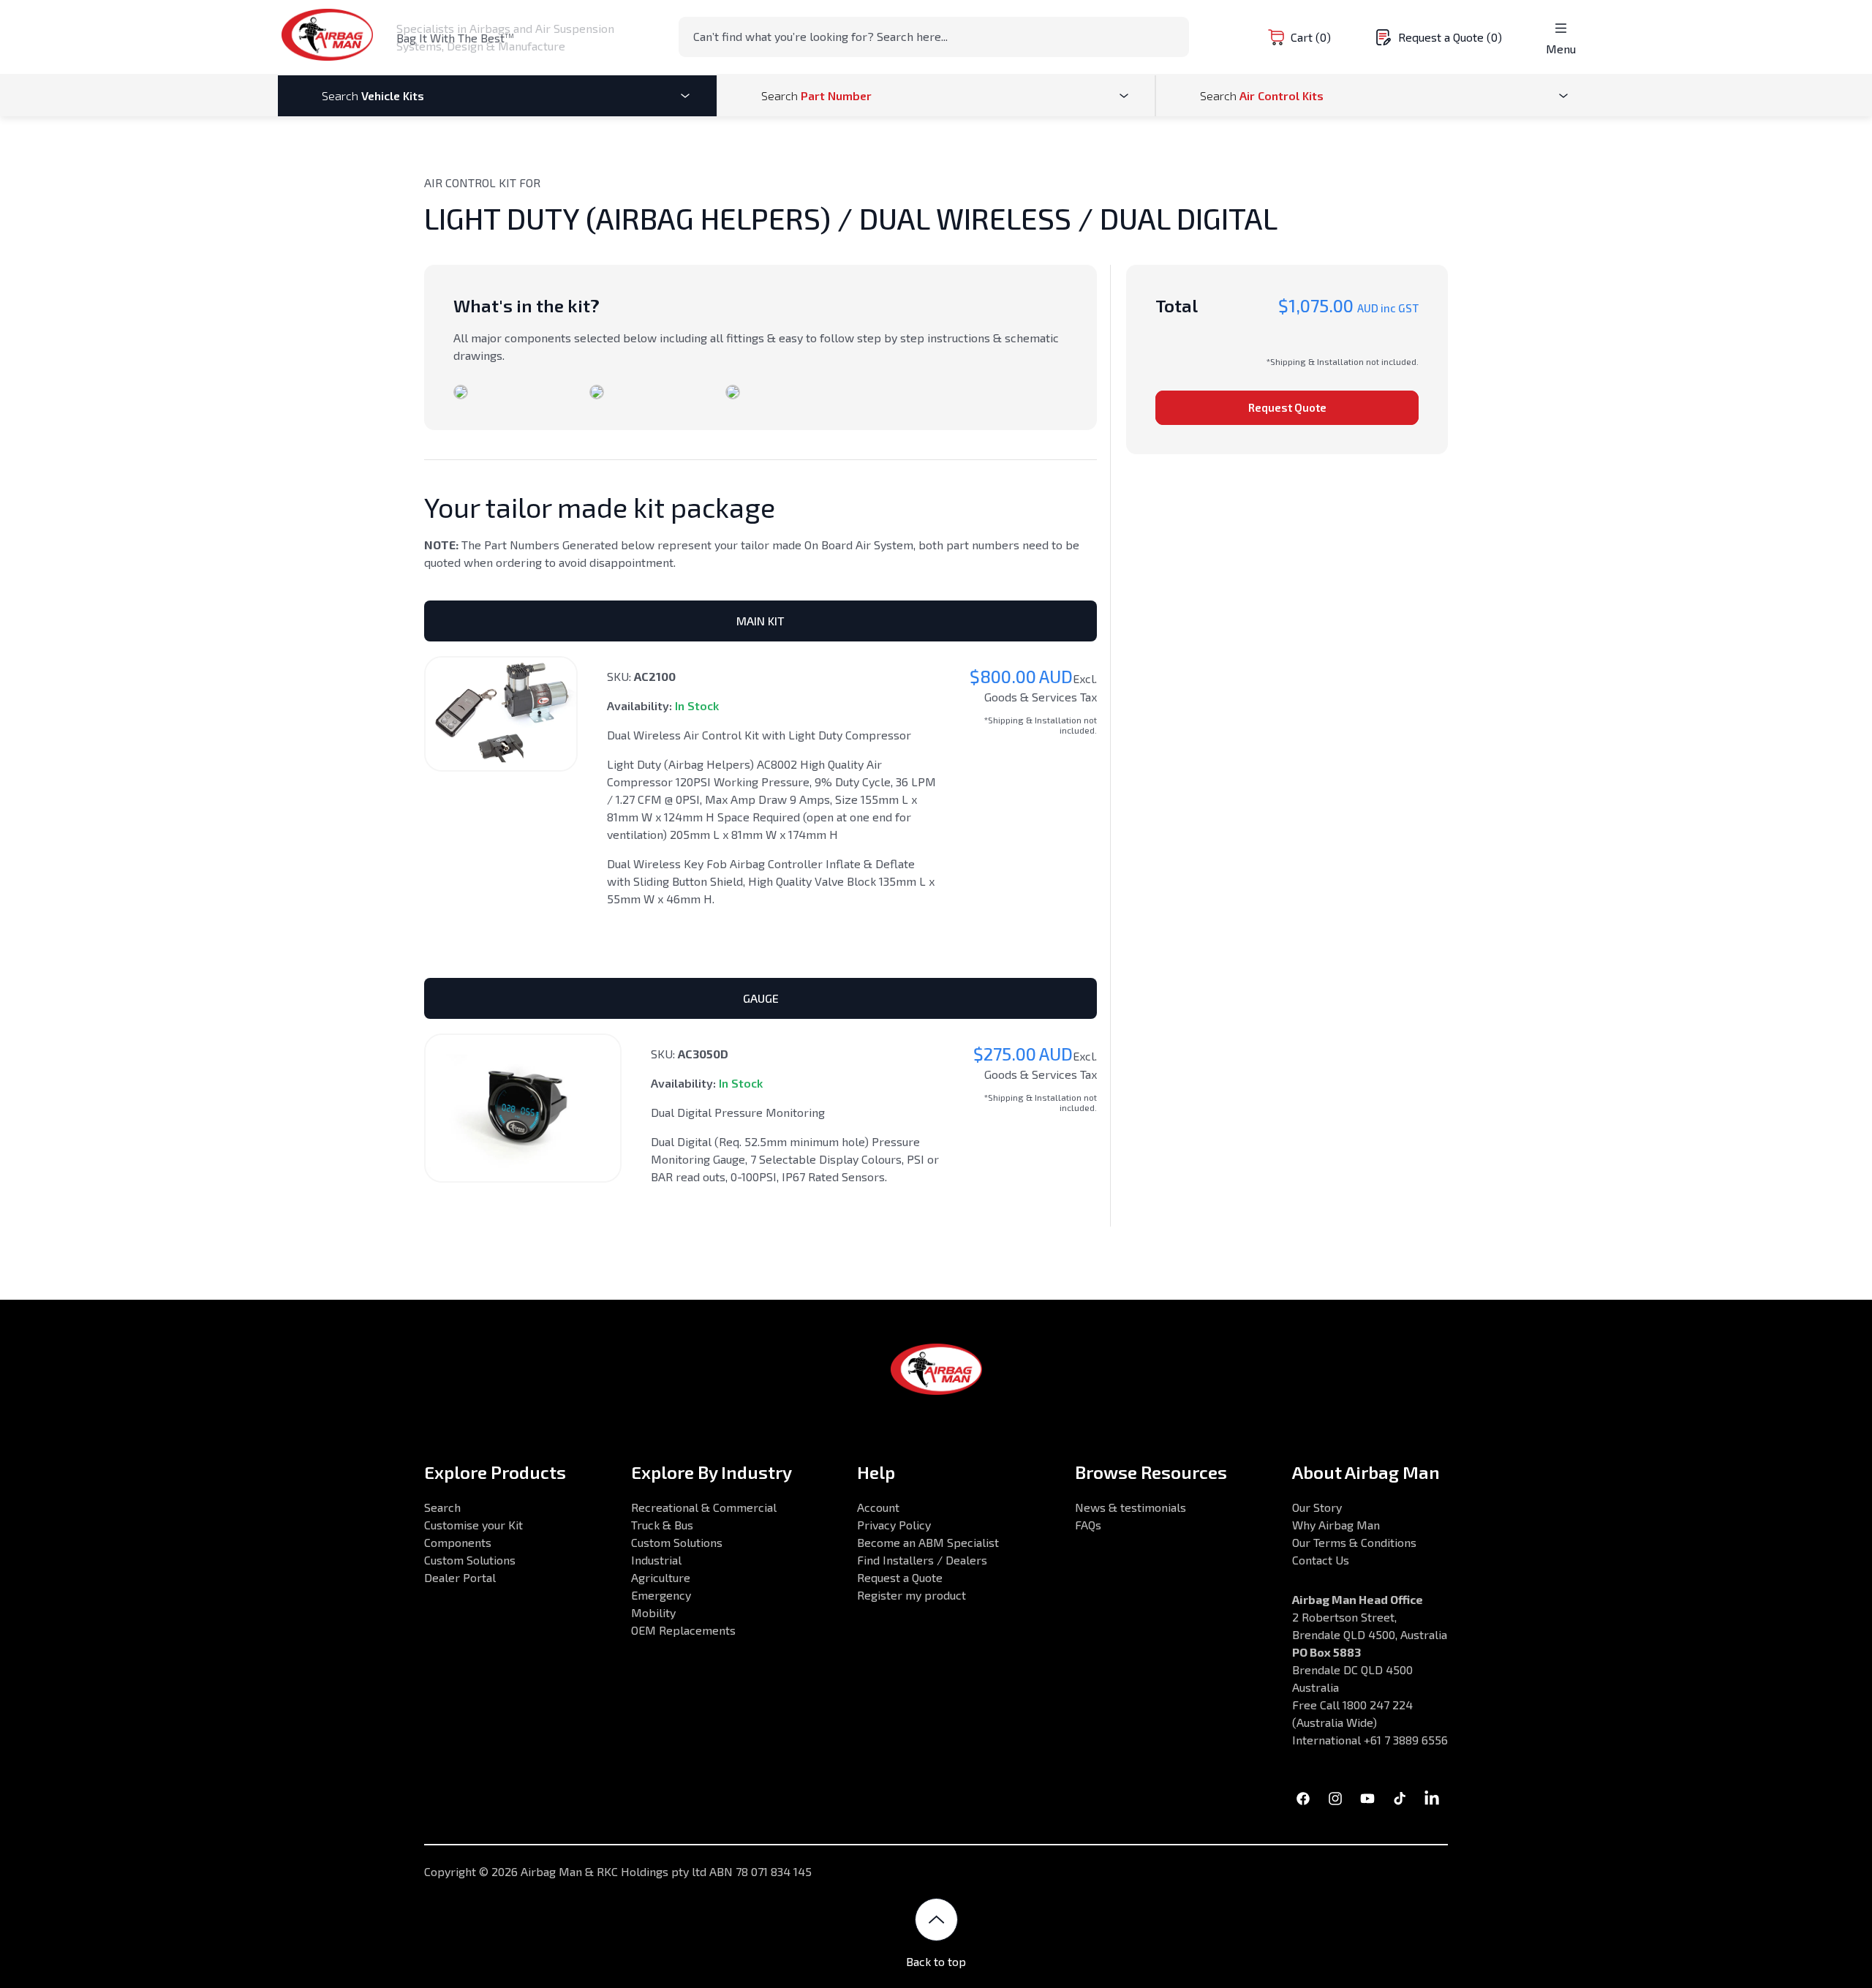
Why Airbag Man (1336, 1525)
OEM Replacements (683, 1630)
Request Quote (1287, 407)
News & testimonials (1131, 1507)
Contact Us (1321, 1560)
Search (442, 1507)
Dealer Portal (460, 1577)
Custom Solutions (470, 1560)
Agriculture (661, 1577)
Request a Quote (900, 1577)
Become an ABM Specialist (928, 1542)
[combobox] (934, 37)
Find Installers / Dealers (922, 1560)
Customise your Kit (473, 1525)
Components (458, 1542)
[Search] (1174, 36)
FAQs (1088, 1525)
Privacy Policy (894, 1525)
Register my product (912, 1595)
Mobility (653, 1612)
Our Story (1317, 1507)
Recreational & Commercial (704, 1507)
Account (878, 1507)
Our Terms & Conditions (1354, 1542)
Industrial (656, 1560)
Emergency (661, 1595)
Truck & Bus (662, 1525)
